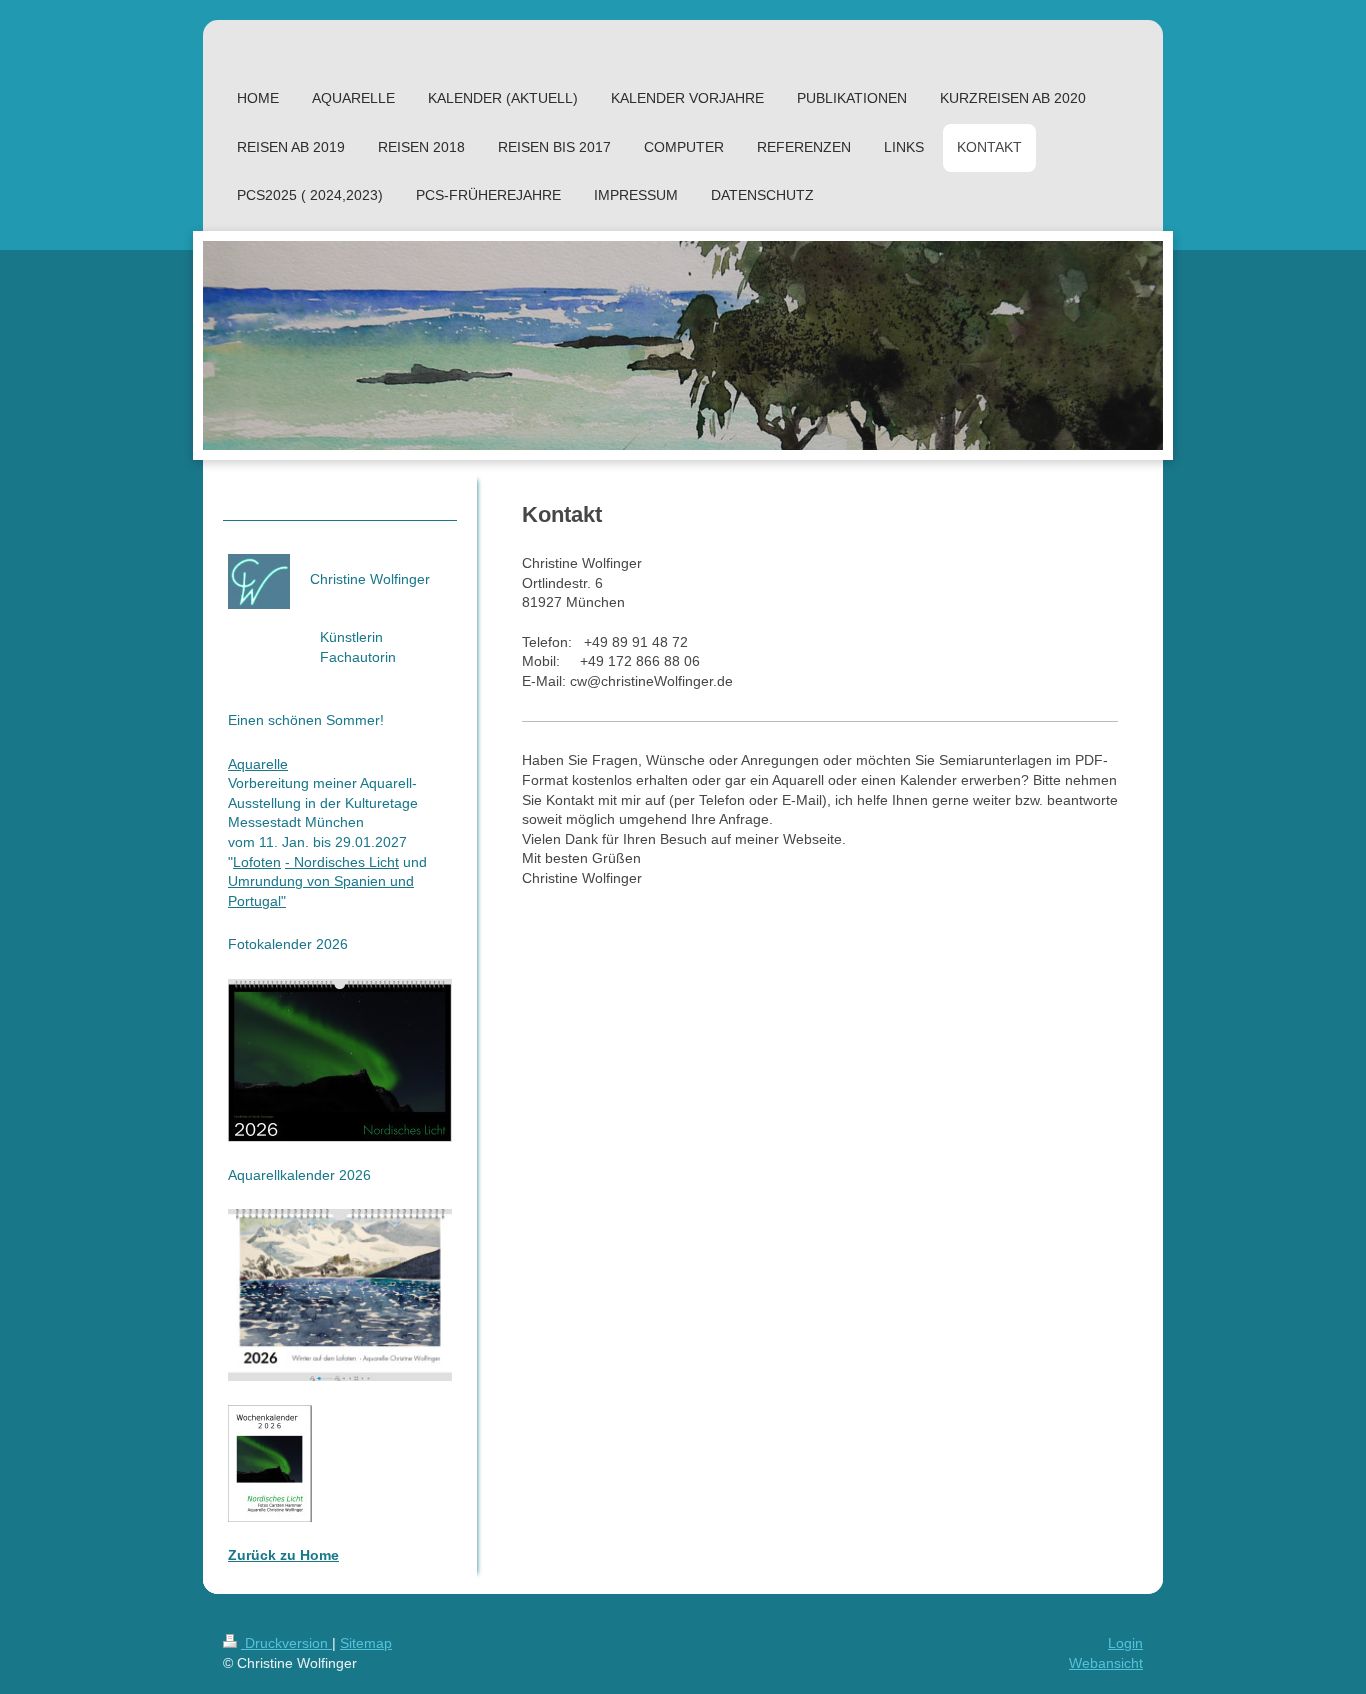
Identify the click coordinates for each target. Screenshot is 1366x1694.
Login (1125, 1643)
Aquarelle (258, 764)
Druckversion (286, 1643)
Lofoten (257, 862)
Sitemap (366, 1643)
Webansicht (1106, 1663)
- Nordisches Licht (342, 862)
